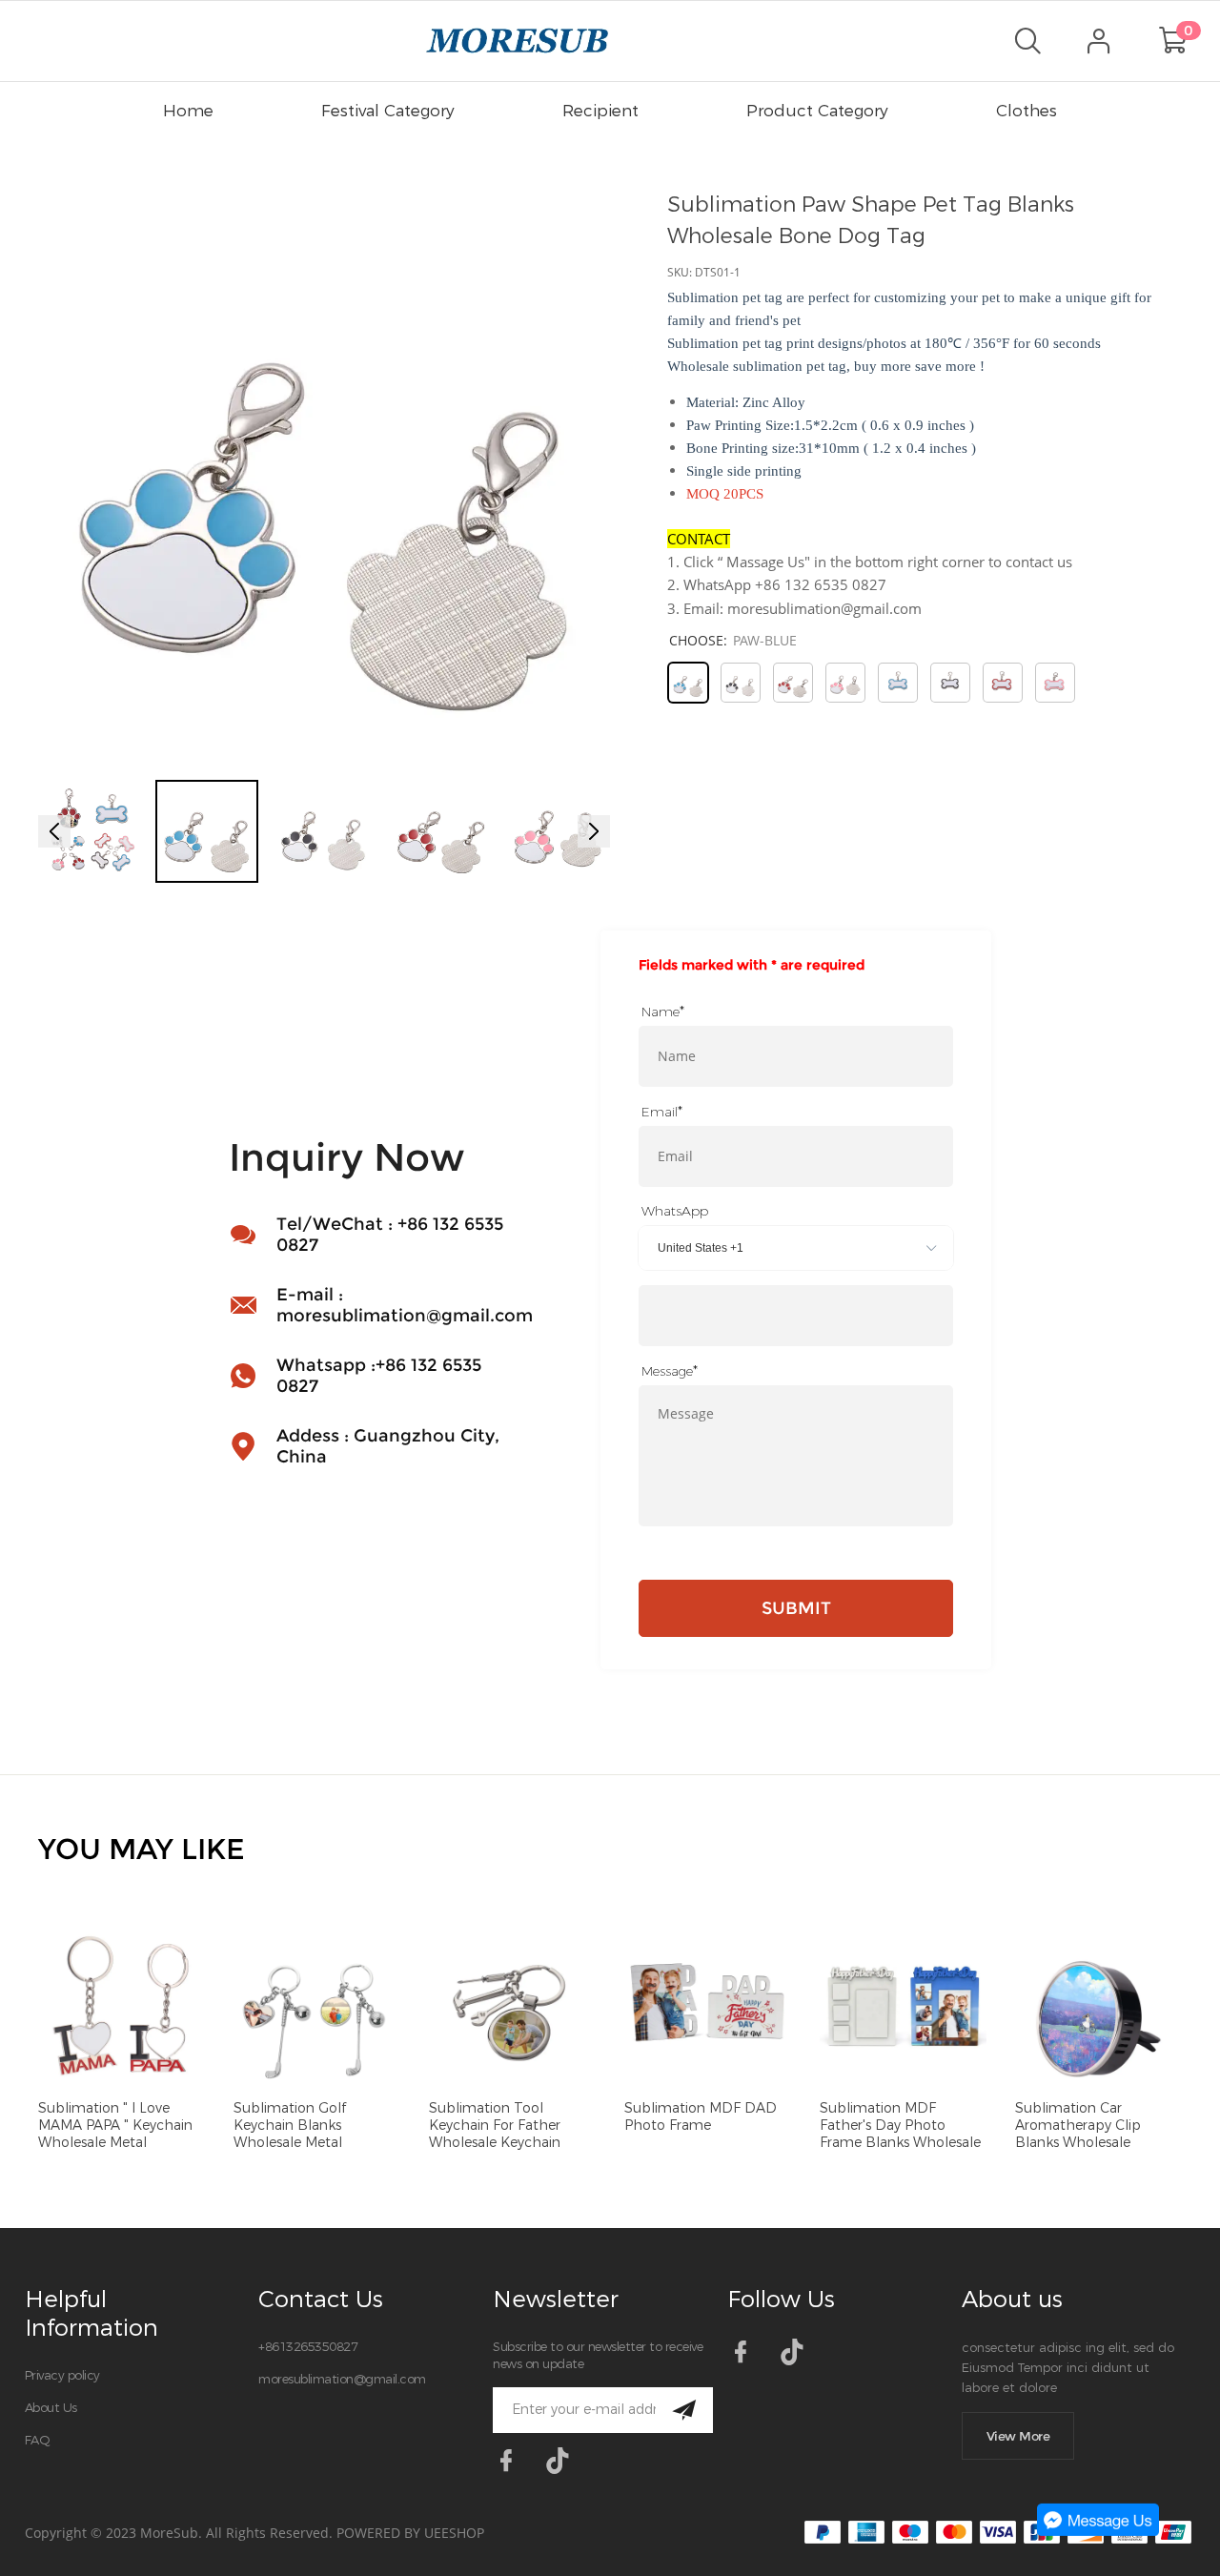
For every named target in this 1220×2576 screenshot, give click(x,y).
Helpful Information (91, 2314)
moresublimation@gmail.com (342, 2379)
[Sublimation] (122, 2007)
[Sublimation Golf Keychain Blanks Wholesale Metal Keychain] (317, 2007)
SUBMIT (796, 1608)
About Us (51, 2408)
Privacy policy (62, 2375)
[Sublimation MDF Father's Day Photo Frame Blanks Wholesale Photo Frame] (903, 2007)
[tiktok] (563, 2466)
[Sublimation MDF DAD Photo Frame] (708, 2007)
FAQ (38, 2440)
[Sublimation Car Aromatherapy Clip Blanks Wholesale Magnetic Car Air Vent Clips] (1098, 2007)
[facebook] (512, 2466)
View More (1018, 2436)
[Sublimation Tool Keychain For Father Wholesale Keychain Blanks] (512, 2007)
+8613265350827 (308, 2347)
